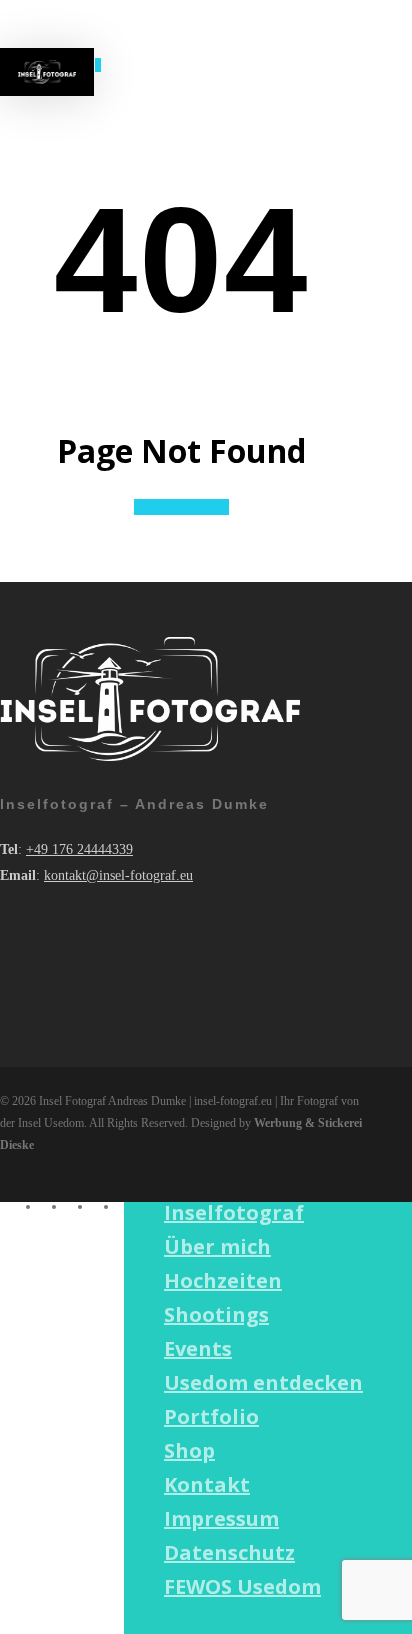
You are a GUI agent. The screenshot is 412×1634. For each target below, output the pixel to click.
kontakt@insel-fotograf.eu (118, 875)
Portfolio (211, 1416)
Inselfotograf (234, 1212)
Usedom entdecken (263, 1382)
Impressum (221, 1518)
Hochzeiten (223, 1280)
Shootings (216, 1314)
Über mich (217, 1246)
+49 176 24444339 (79, 849)
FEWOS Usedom (242, 1586)
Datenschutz (229, 1552)
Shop (189, 1450)
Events (198, 1348)
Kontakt (207, 1484)
